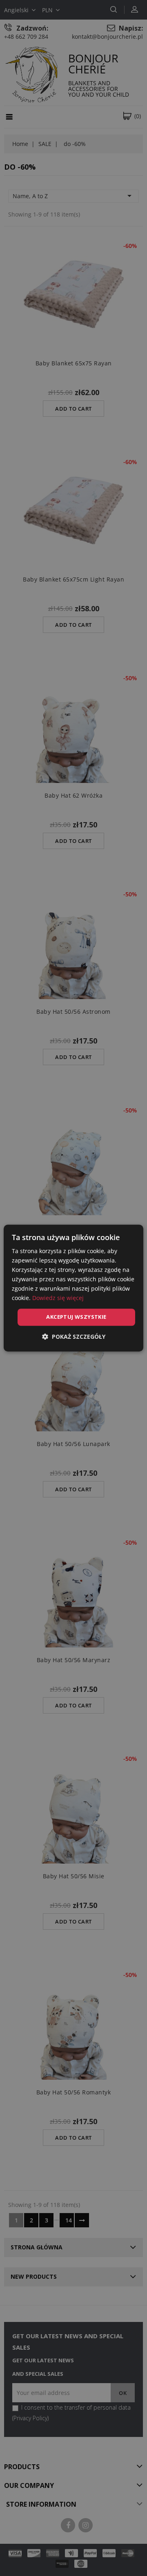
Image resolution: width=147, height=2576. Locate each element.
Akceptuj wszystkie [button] (76, 1317)
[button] (74, 1337)
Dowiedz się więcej (58, 1298)
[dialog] (73, 1288)
